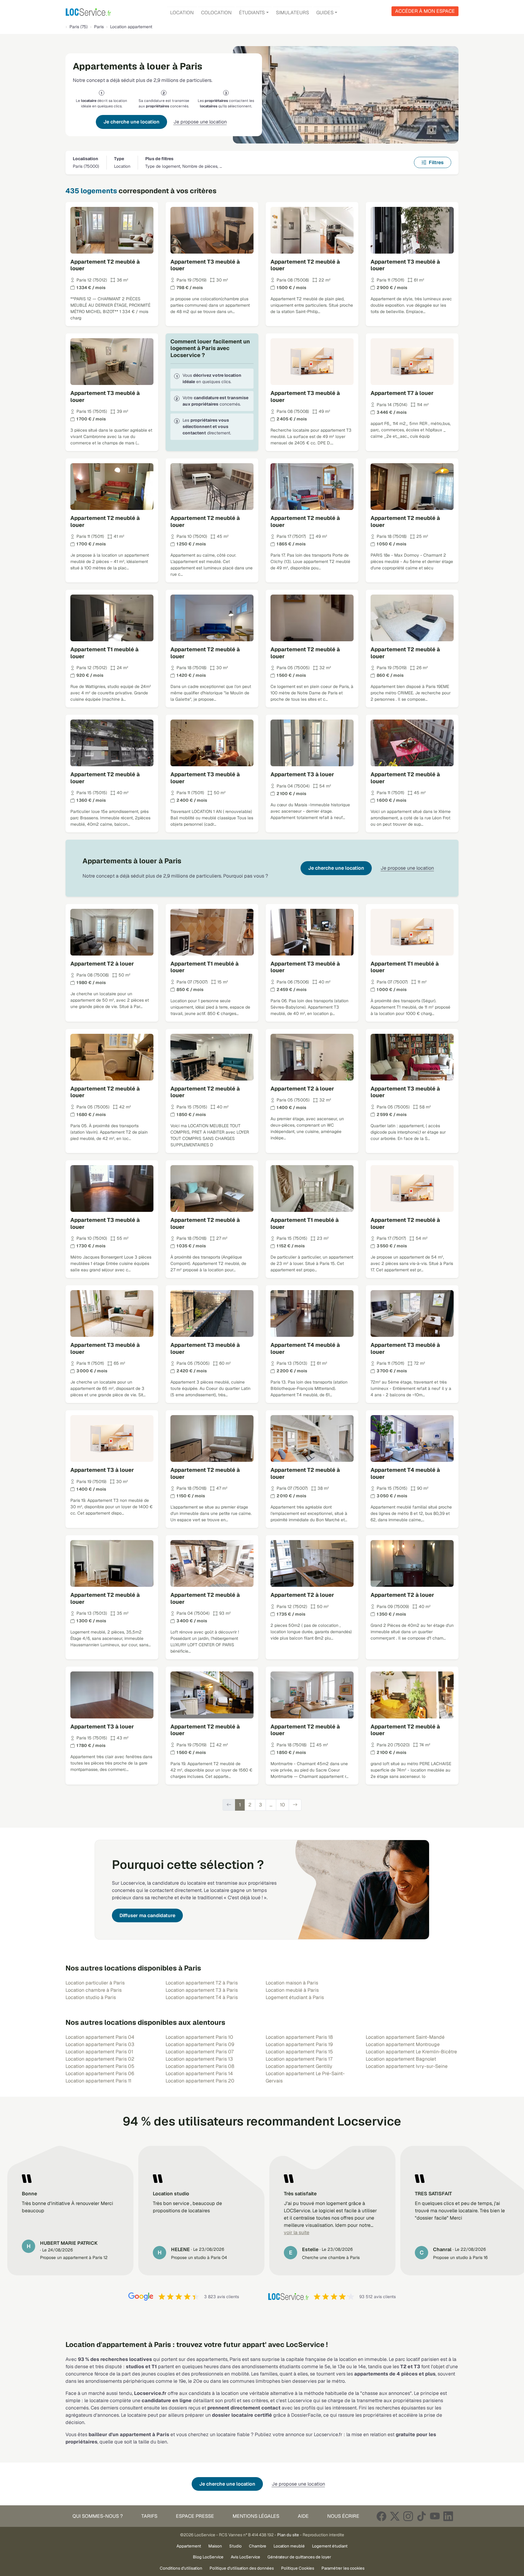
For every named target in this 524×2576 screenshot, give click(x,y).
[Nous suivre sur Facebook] (381, 2516)
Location (182, 13)
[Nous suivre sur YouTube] (435, 2516)
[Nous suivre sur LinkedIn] (448, 2516)
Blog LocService (208, 2557)
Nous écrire (343, 2516)
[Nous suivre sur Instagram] (408, 2516)
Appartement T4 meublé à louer (305, 1348)
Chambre (258, 2546)
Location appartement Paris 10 (199, 2037)
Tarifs (149, 2516)
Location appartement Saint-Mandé (405, 2037)
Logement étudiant (330, 2546)
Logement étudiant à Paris (295, 1997)
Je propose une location (200, 122)
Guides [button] (325, 13)
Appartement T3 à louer (302, 774)
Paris (99, 27)
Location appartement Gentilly (299, 2066)
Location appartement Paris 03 (100, 2044)
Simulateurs (292, 13)
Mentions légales (256, 2516)
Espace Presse (195, 2516)
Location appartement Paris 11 (98, 2081)
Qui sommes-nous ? (98, 2516)
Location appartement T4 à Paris (202, 1997)
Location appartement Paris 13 (199, 2059)
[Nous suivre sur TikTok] (422, 2516)
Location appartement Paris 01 (99, 2052)
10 (282, 1805)
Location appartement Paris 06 (100, 2074)
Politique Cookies (298, 2568)
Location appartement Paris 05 (100, 2066)
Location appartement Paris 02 (100, 2059)
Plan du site (288, 2535)
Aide (303, 2516)
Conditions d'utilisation (181, 2568)
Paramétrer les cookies (343, 2568)
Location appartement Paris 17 (299, 2059)
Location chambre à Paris (94, 1990)
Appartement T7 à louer (402, 393)
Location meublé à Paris (292, 1990)
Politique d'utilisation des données (242, 2568)
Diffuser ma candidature (147, 1915)
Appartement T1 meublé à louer (104, 653)
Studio (235, 2546)
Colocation (216, 13)
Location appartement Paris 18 (299, 2037)
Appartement (189, 2546)
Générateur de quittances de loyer (299, 2557)
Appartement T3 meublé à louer (205, 265)
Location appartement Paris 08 (200, 2066)
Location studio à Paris (91, 1997)
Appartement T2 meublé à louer (105, 265)
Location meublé (289, 2546)
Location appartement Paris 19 (299, 2044)
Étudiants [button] (252, 13)
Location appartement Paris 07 (200, 2052)
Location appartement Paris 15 (299, 2052)
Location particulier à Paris (95, 1983)
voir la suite (297, 2232)
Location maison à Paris (292, 1983)
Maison (215, 2546)
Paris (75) (79, 27)
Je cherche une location (131, 122)
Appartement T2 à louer (102, 964)
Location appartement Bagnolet (401, 2059)
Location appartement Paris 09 (200, 2044)
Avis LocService (245, 2557)
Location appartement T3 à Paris (202, 1990)
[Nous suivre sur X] (395, 2516)
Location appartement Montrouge (403, 2044)
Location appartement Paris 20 (200, 2081)
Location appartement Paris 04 (100, 2037)
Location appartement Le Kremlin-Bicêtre (411, 2052)
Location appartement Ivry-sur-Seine (407, 2066)
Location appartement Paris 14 (199, 2074)
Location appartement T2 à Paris (202, 1983)
